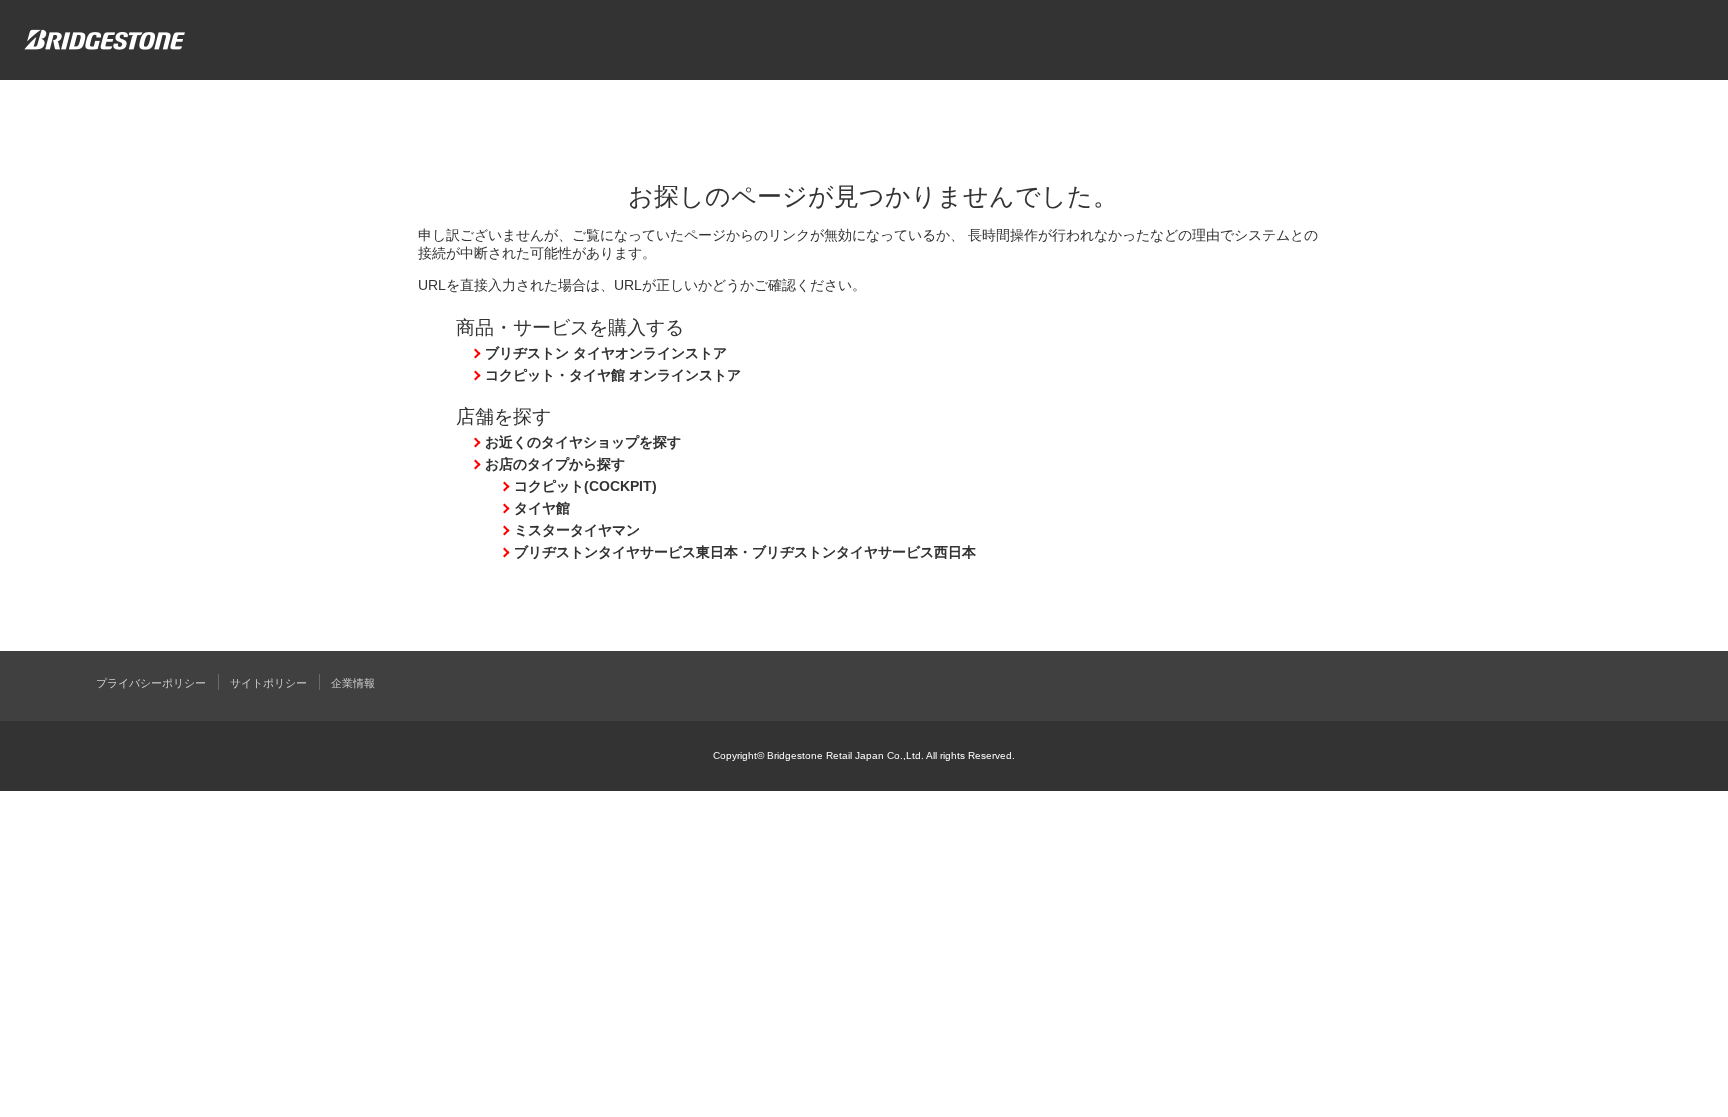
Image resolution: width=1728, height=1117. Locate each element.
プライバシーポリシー (151, 683)
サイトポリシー (268, 683)
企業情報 (353, 683)
